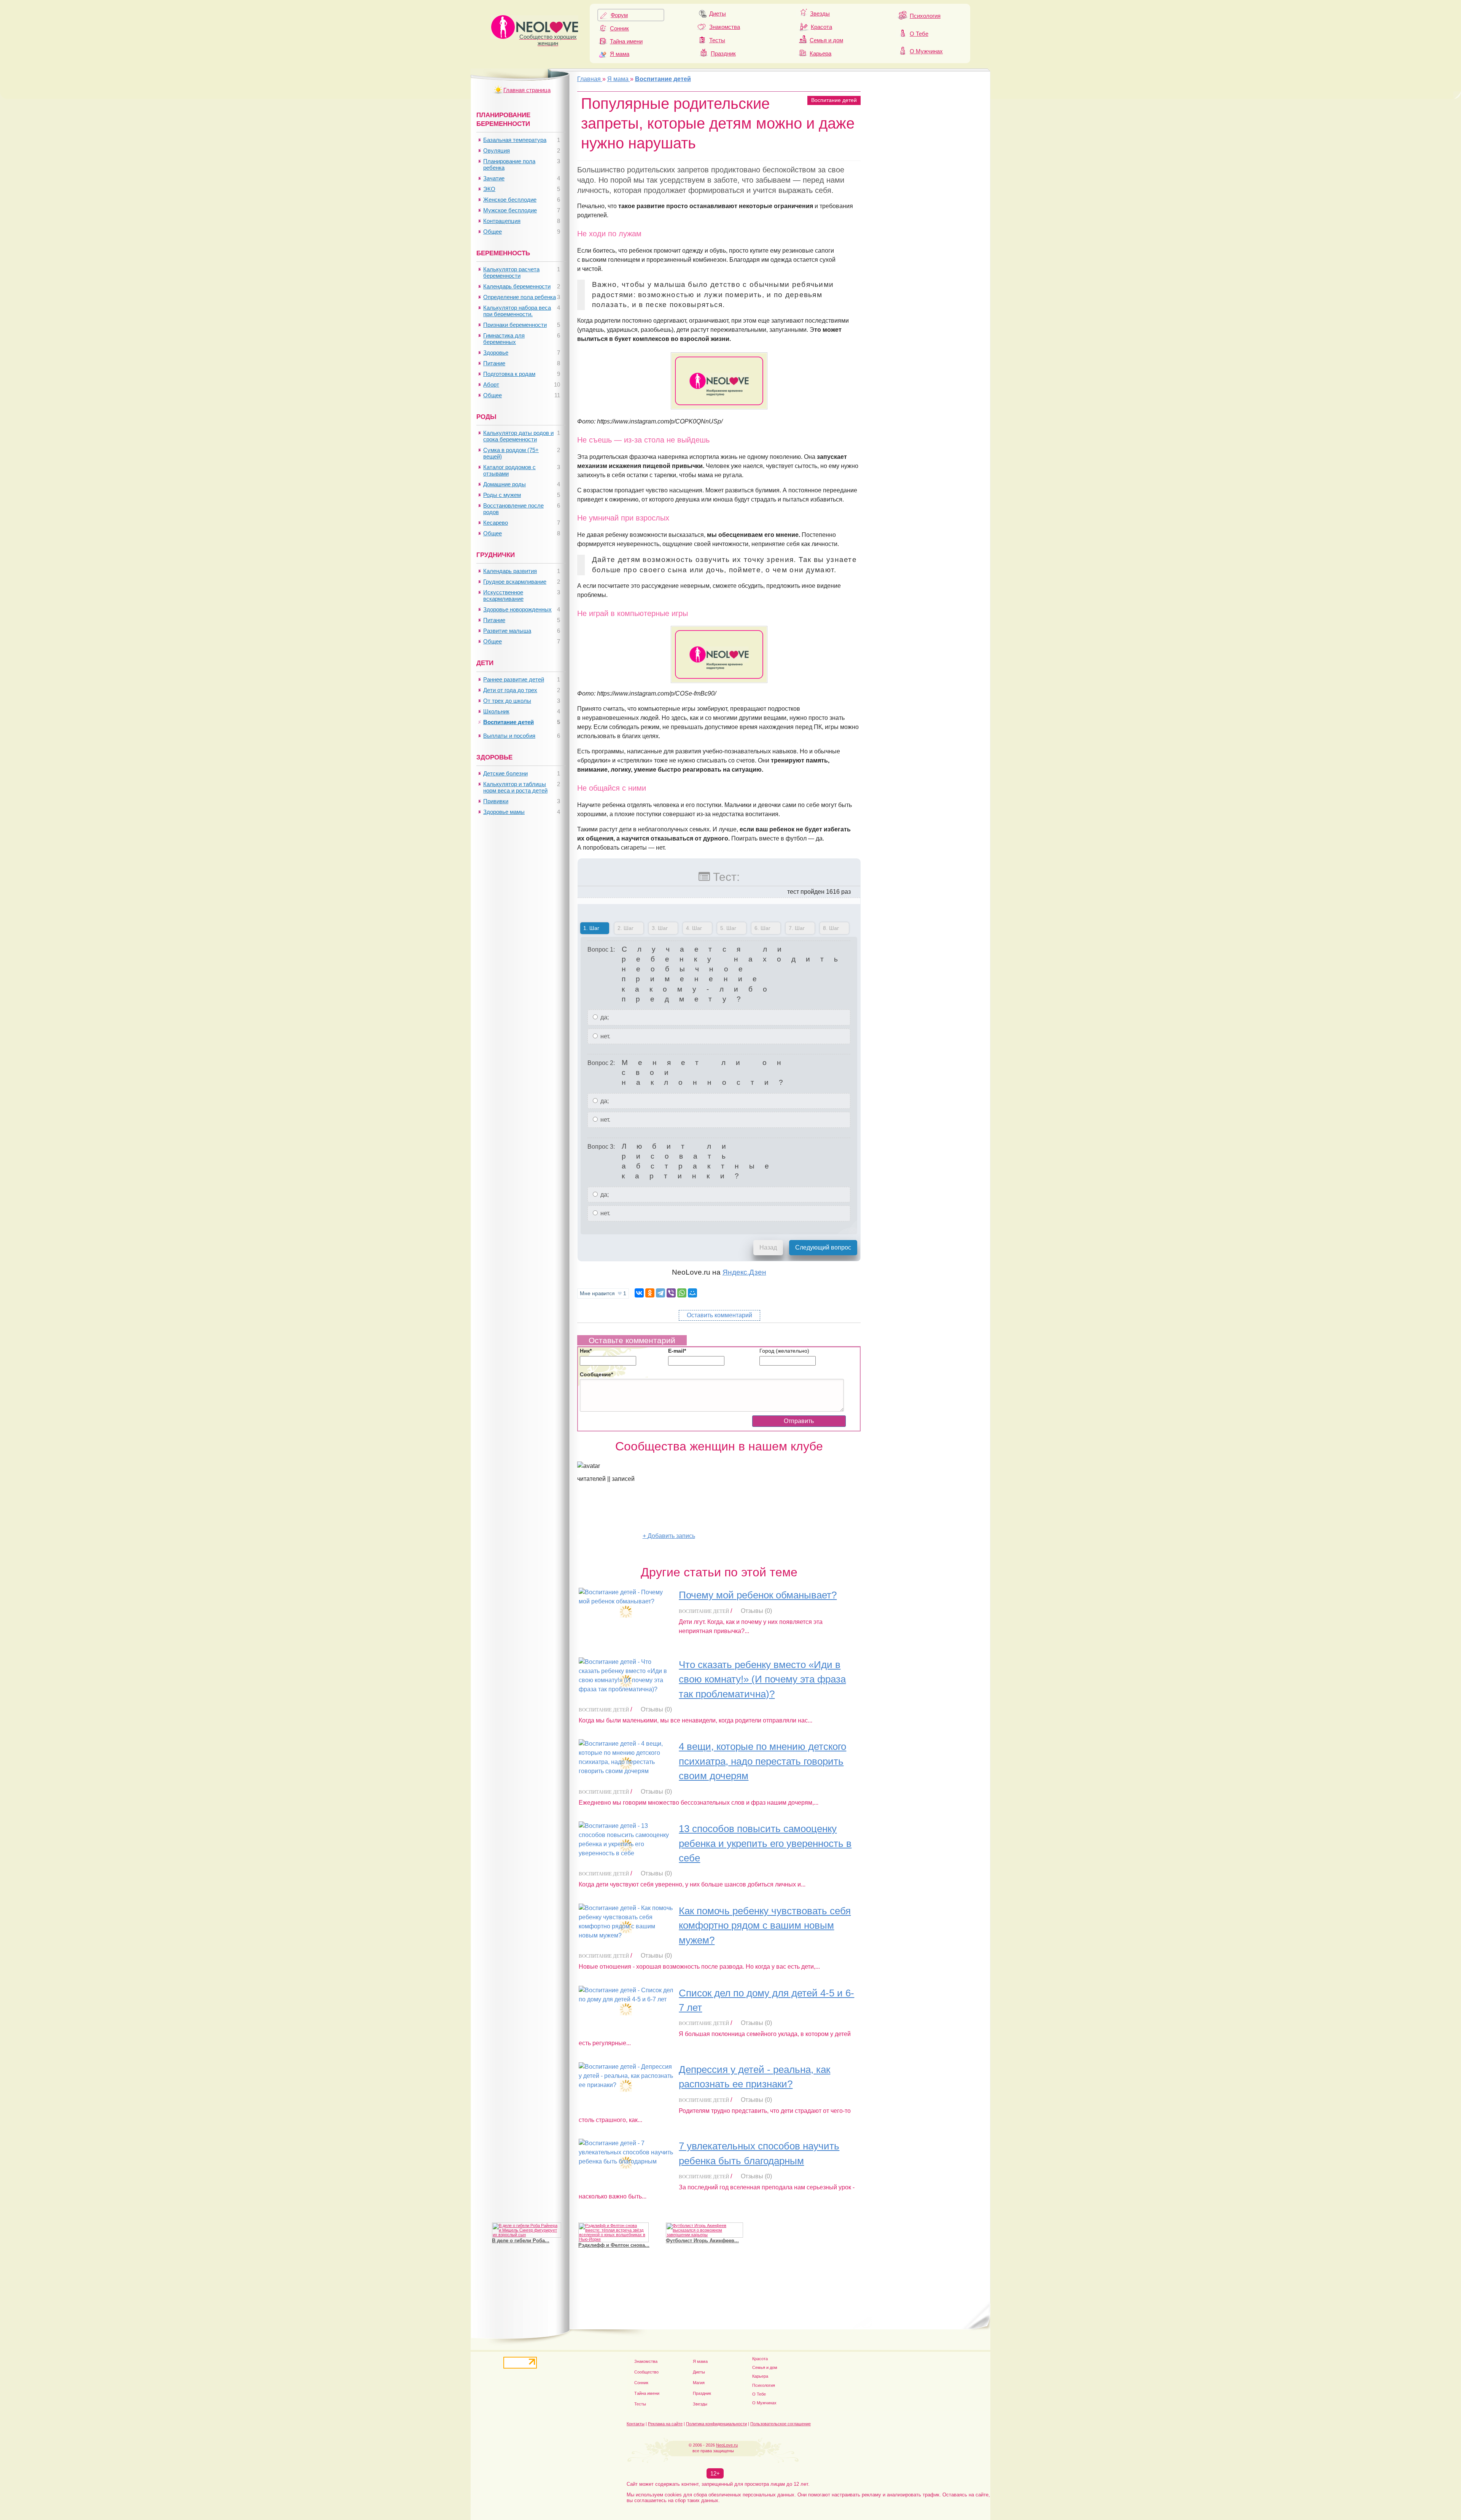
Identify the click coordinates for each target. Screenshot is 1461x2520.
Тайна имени (626, 41)
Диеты (718, 14)
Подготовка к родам (509, 374)
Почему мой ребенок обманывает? (758, 1595)
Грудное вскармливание (515, 582)
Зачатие (494, 178)
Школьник (496, 711)
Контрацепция (502, 221)
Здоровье (496, 353)
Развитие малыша (507, 631)
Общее (493, 232)
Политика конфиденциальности (716, 2424)
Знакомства (725, 27)
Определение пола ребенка (520, 297)
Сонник (619, 28)
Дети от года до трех (510, 690)
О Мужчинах (926, 51)
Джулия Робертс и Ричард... (527, 2241)
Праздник (723, 53)
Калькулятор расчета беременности (511, 272)
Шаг (590, 928)
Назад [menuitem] (768, 1247)
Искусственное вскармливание (503, 595)
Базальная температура (515, 140)
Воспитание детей (834, 100)
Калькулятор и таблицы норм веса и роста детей (515, 787)
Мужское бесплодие (510, 210)
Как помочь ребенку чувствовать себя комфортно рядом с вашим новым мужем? (765, 1925)
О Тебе (919, 34)
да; (604, 1017)
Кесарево (496, 523)
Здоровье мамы (504, 812)
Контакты (636, 2424)
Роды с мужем (502, 495)
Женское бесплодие (510, 200)
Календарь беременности (517, 286)
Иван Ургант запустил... (695, 2236)
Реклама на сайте (665, 2424)
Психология (925, 16)
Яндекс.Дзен (744, 1272)
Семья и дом (826, 40)
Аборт (491, 384)
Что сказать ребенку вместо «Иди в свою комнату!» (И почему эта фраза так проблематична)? (762, 1679)
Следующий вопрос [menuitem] (823, 1247)
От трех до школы (507, 701)
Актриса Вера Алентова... (610, 2241)
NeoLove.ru (727, 2445)
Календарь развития (510, 571)
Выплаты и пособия (509, 736)
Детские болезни (505, 773)
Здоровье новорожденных (517, 609)
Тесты (717, 40)
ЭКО (489, 189)
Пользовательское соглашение (781, 2424)
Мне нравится (603, 1293)
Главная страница (527, 90)
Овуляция (497, 150)
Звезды (820, 14)
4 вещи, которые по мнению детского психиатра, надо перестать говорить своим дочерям (762, 1761)
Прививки (496, 801)
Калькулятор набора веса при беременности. (517, 311)
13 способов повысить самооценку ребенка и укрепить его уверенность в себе (765, 1843)
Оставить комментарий (719, 1315)
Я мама (620, 54)
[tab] (595, 930)
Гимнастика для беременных (504, 339)
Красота (821, 27)
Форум (619, 15)
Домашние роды (505, 484)
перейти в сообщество (610, 1536)
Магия (699, 2383)
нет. (605, 1036)
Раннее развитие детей (514, 679)
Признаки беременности (515, 325)
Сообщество (646, 2372)
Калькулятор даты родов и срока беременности (518, 436)
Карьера (820, 53)
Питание (494, 363)
